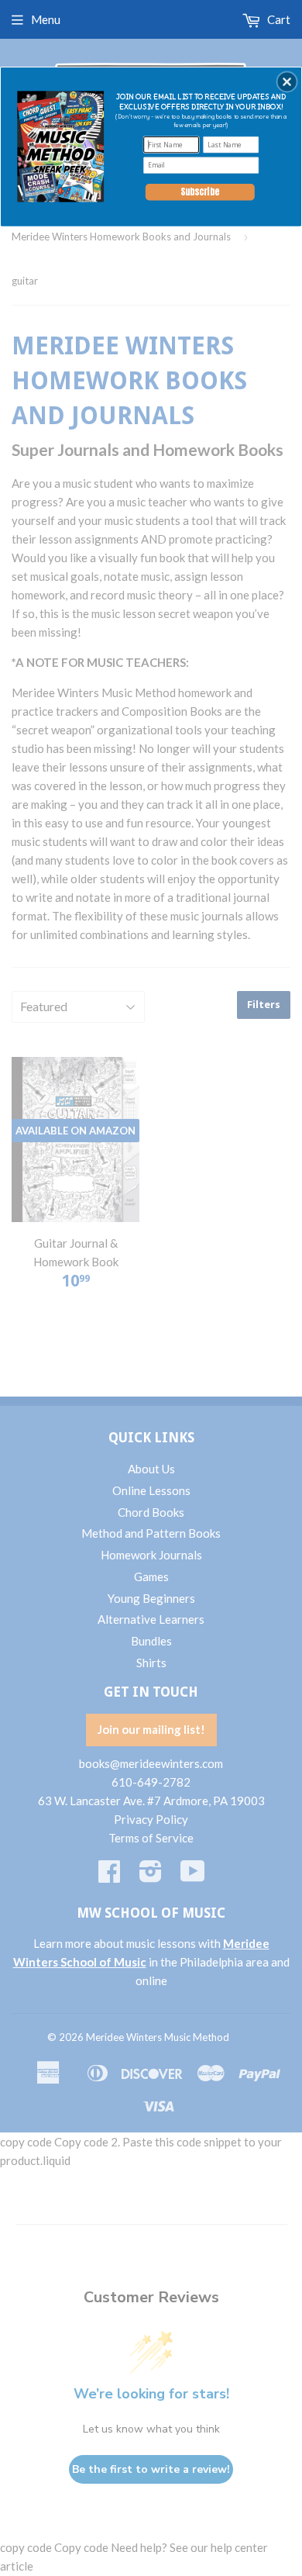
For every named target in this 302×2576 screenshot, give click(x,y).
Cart (278, 19)
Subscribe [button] (200, 192)
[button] (287, 81)
